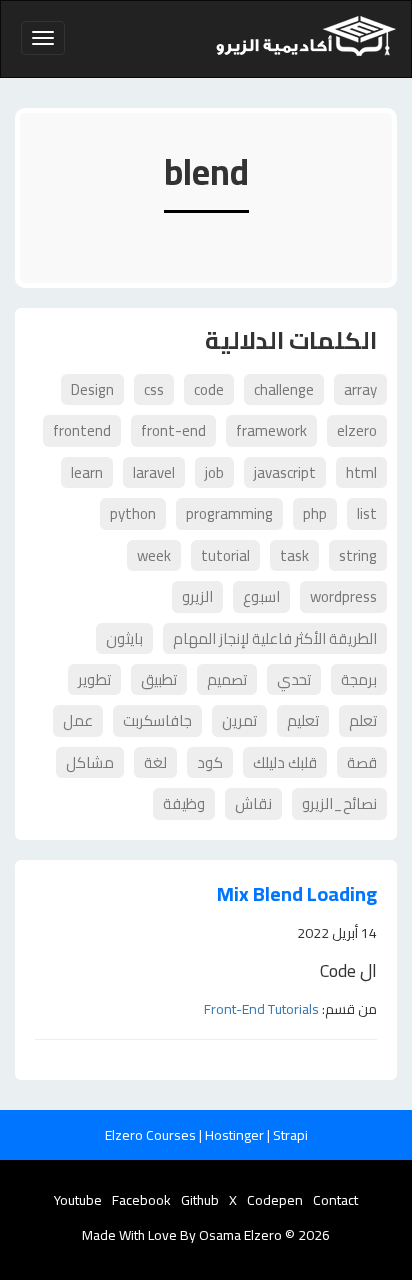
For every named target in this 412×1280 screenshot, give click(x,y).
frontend (82, 430)
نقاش (253, 803)
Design (92, 389)
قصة (362, 762)
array (360, 389)
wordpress (343, 596)
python (133, 513)
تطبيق (159, 679)
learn (87, 472)
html (361, 472)
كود (210, 762)
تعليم (303, 720)
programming (229, 513)
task (294, 555)
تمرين (239, 720)
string (358, 555)
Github (200, 1200)
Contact (335, 1200)
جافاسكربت (157, 720)
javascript (285, 472)
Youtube (78, 1200)
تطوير (94, 679)
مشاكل (90, 762)
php (315, 513)
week (154, 555)
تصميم (227, 679)
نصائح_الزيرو (339, 803)
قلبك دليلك (285, 762)
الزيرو (197, 596)
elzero (357, 430)
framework (271, 430)
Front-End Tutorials (261, 1009)
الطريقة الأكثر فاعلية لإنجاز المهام (275, 638)
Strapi (290, 1135)
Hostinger (236, 1135)
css (154, 389)
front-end (173, 430)
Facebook (141, 1200)
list (367, 513)
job (214, 472)
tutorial (225, 555)
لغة (155, 762)
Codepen (275, 1200)
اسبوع (261, 596)
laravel (154, 472)
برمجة (359, 679)
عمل (78, 720)
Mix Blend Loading (297, 894)
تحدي (294, 679)
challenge (284, 389)
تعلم (363, 720)
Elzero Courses (152, 1135)
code (209, 389)
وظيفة (184, 803)
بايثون (124, 638)
